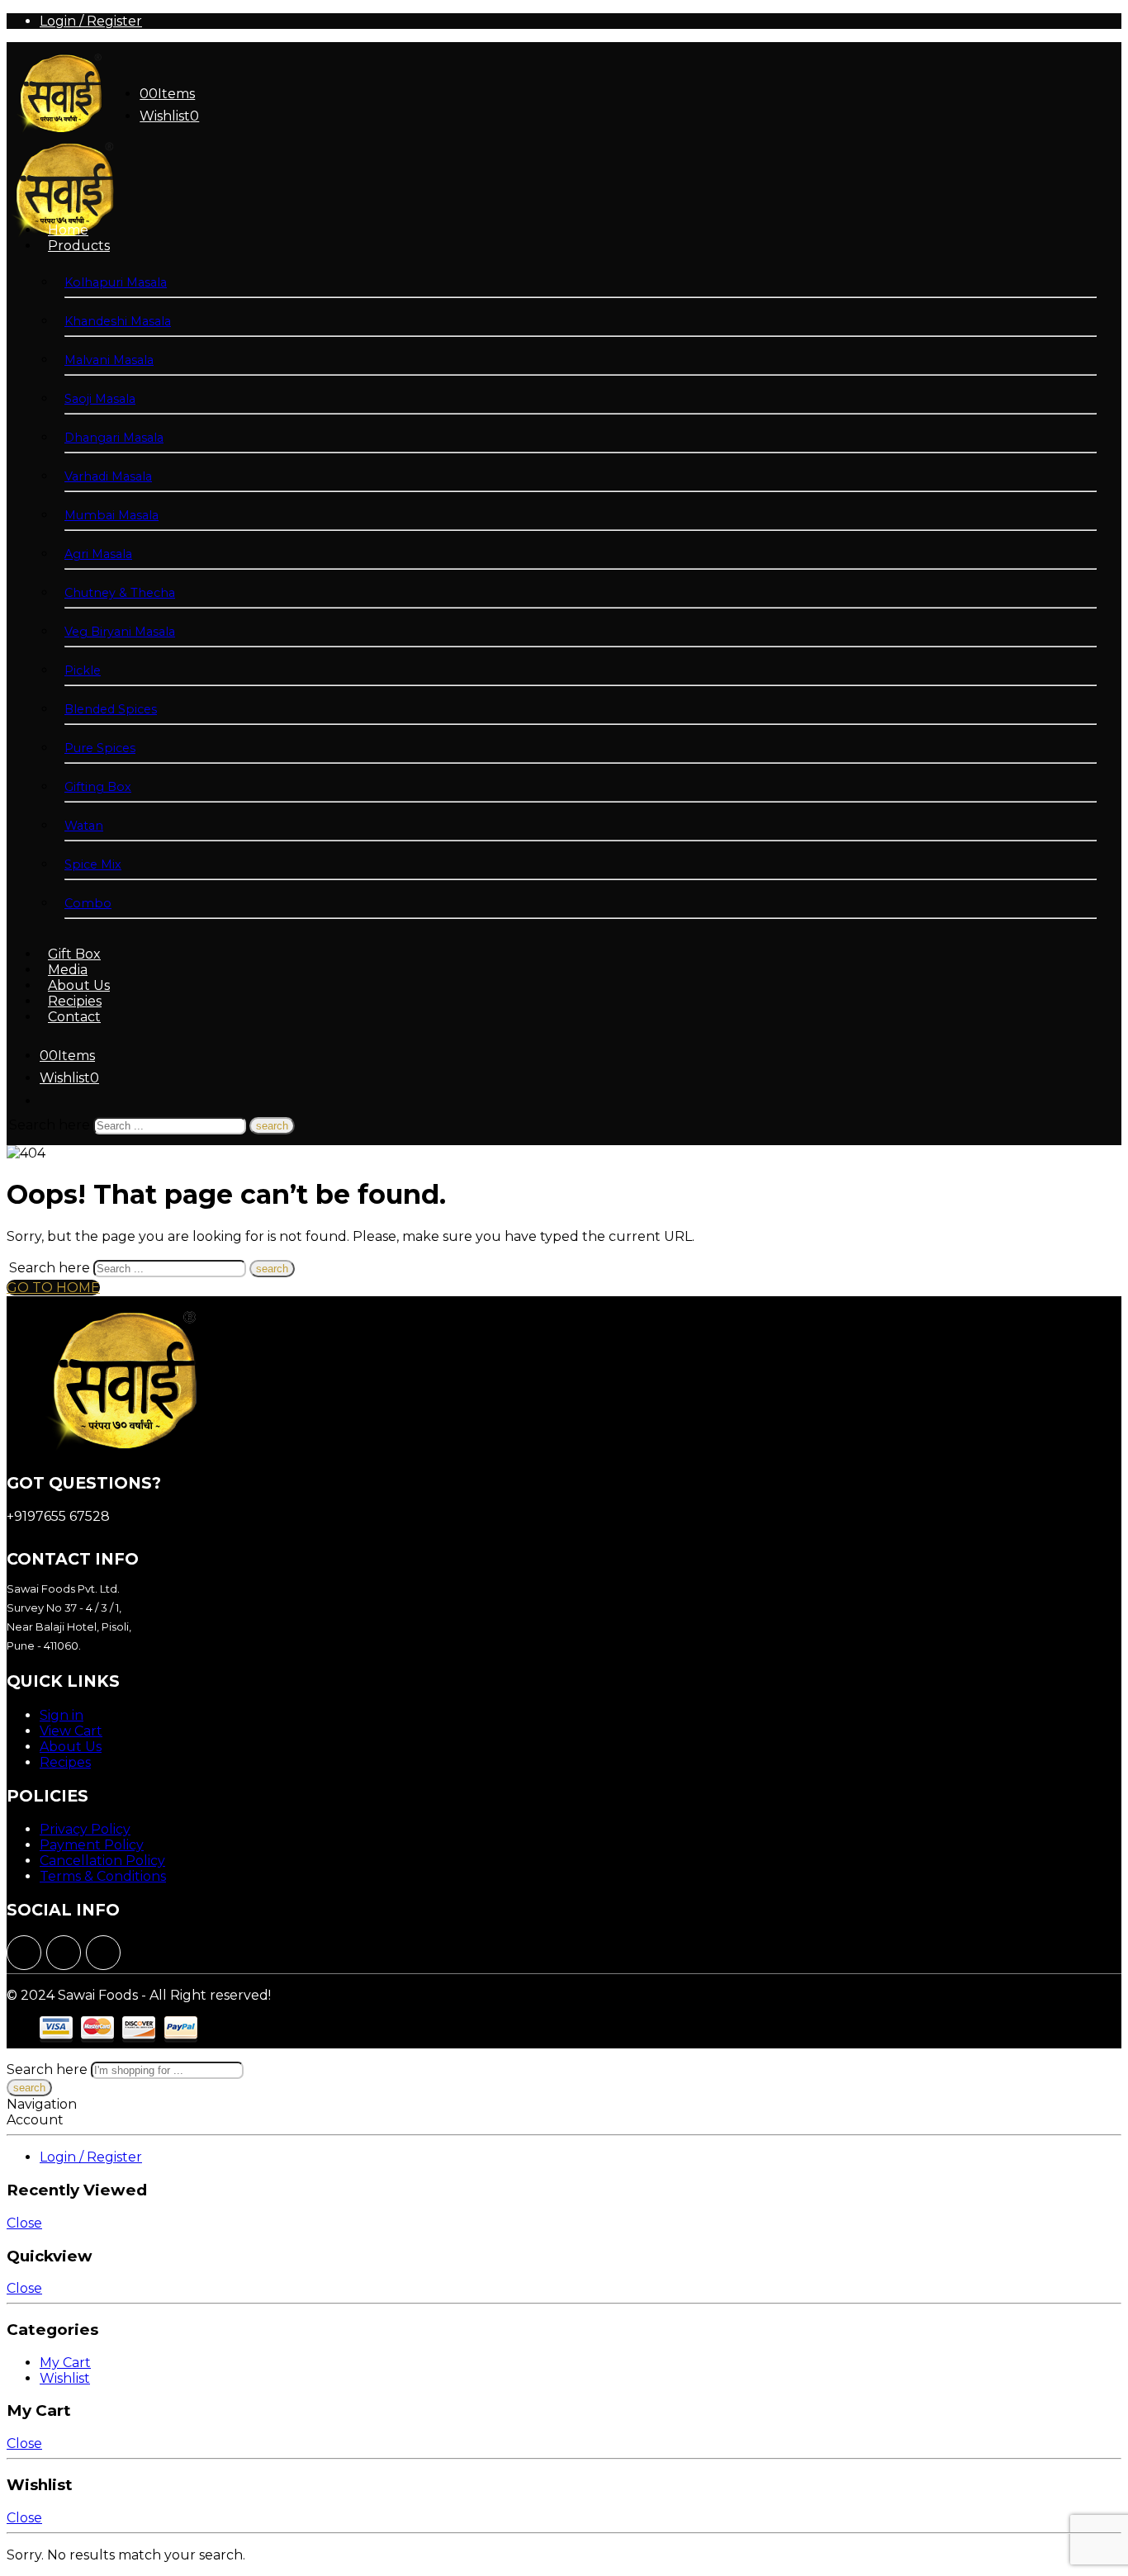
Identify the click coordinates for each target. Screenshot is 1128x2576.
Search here (51, 1125)
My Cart (65, 2363)
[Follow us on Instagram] (64, 1953)
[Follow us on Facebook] (24, 1953)
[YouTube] (103, 1953)
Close (24, 2223)
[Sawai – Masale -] (58, 131)
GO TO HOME (53, 1288)
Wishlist (65, 2378)
